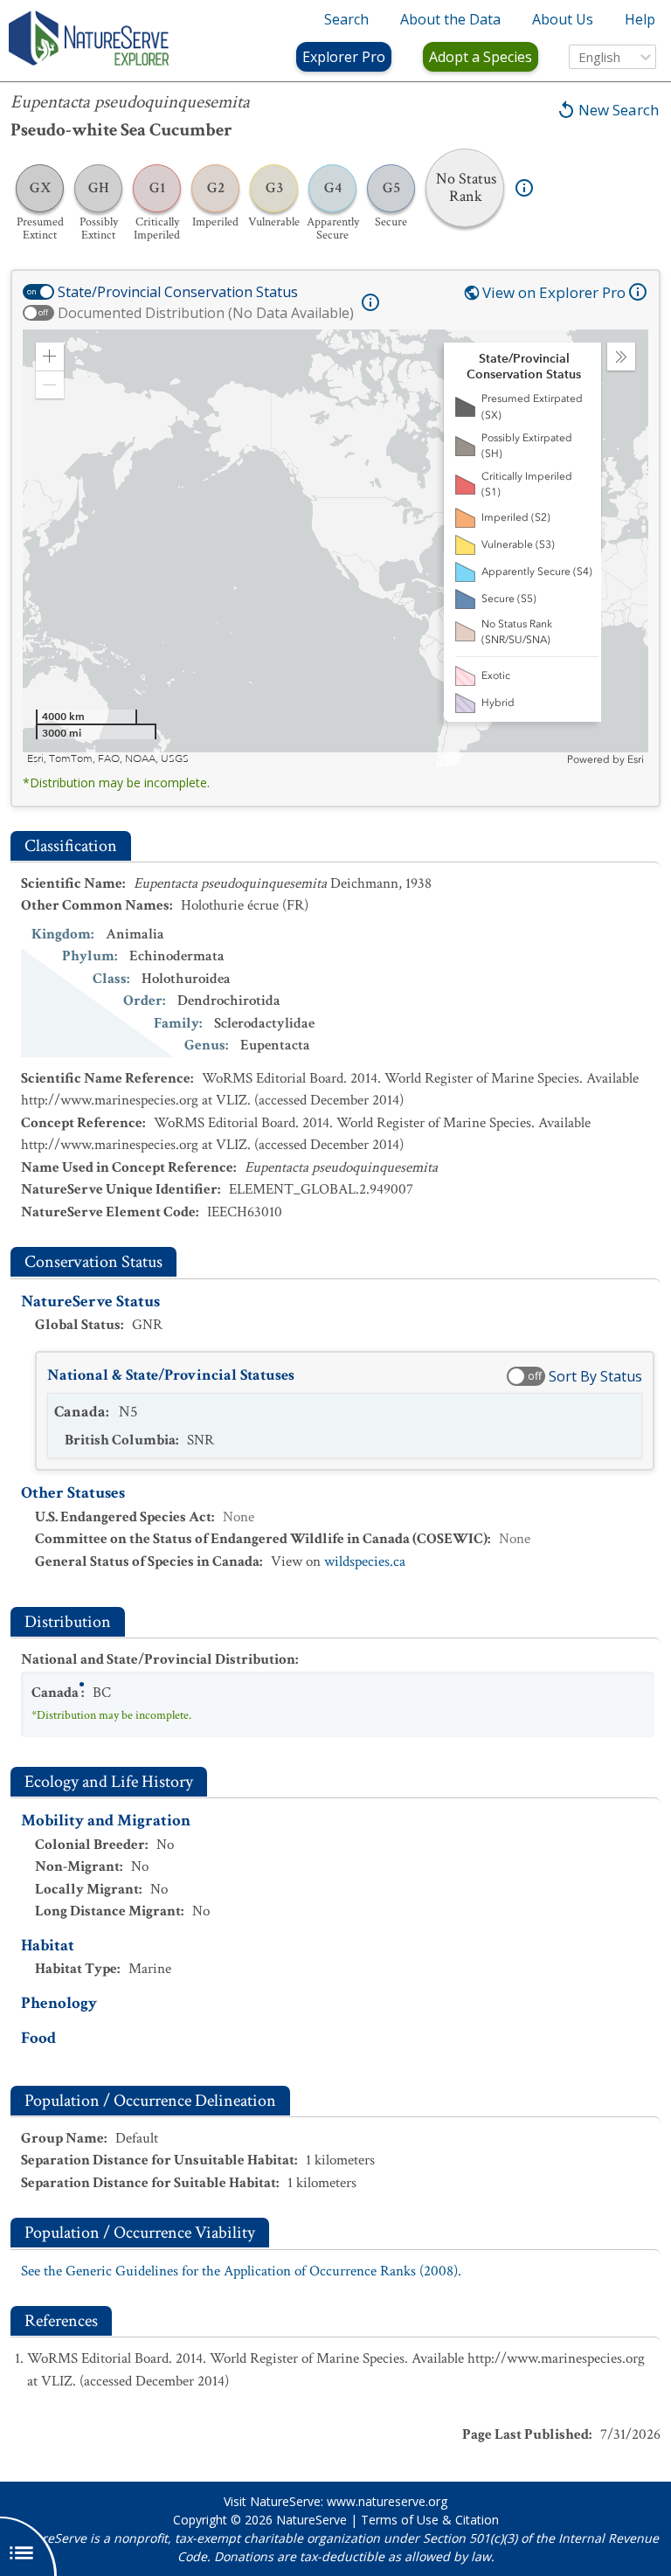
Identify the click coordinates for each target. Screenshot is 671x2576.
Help (640, 19)
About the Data (450, 19)
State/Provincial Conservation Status (178, 292)
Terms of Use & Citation (430, 2520)
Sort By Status (595, 1376)
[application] (335, 548)
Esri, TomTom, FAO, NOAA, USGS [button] (108, 759)
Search (346, 19)
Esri (636, 759)
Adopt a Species (481, 57)
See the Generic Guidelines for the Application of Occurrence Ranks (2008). (241, 2271)
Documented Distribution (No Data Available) (206, 313)
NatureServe (311, 2520)
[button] (50, 357)
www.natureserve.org (387, 2501)
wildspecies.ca (365, 1562)
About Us (563, 19)
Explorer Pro (344, 57)
